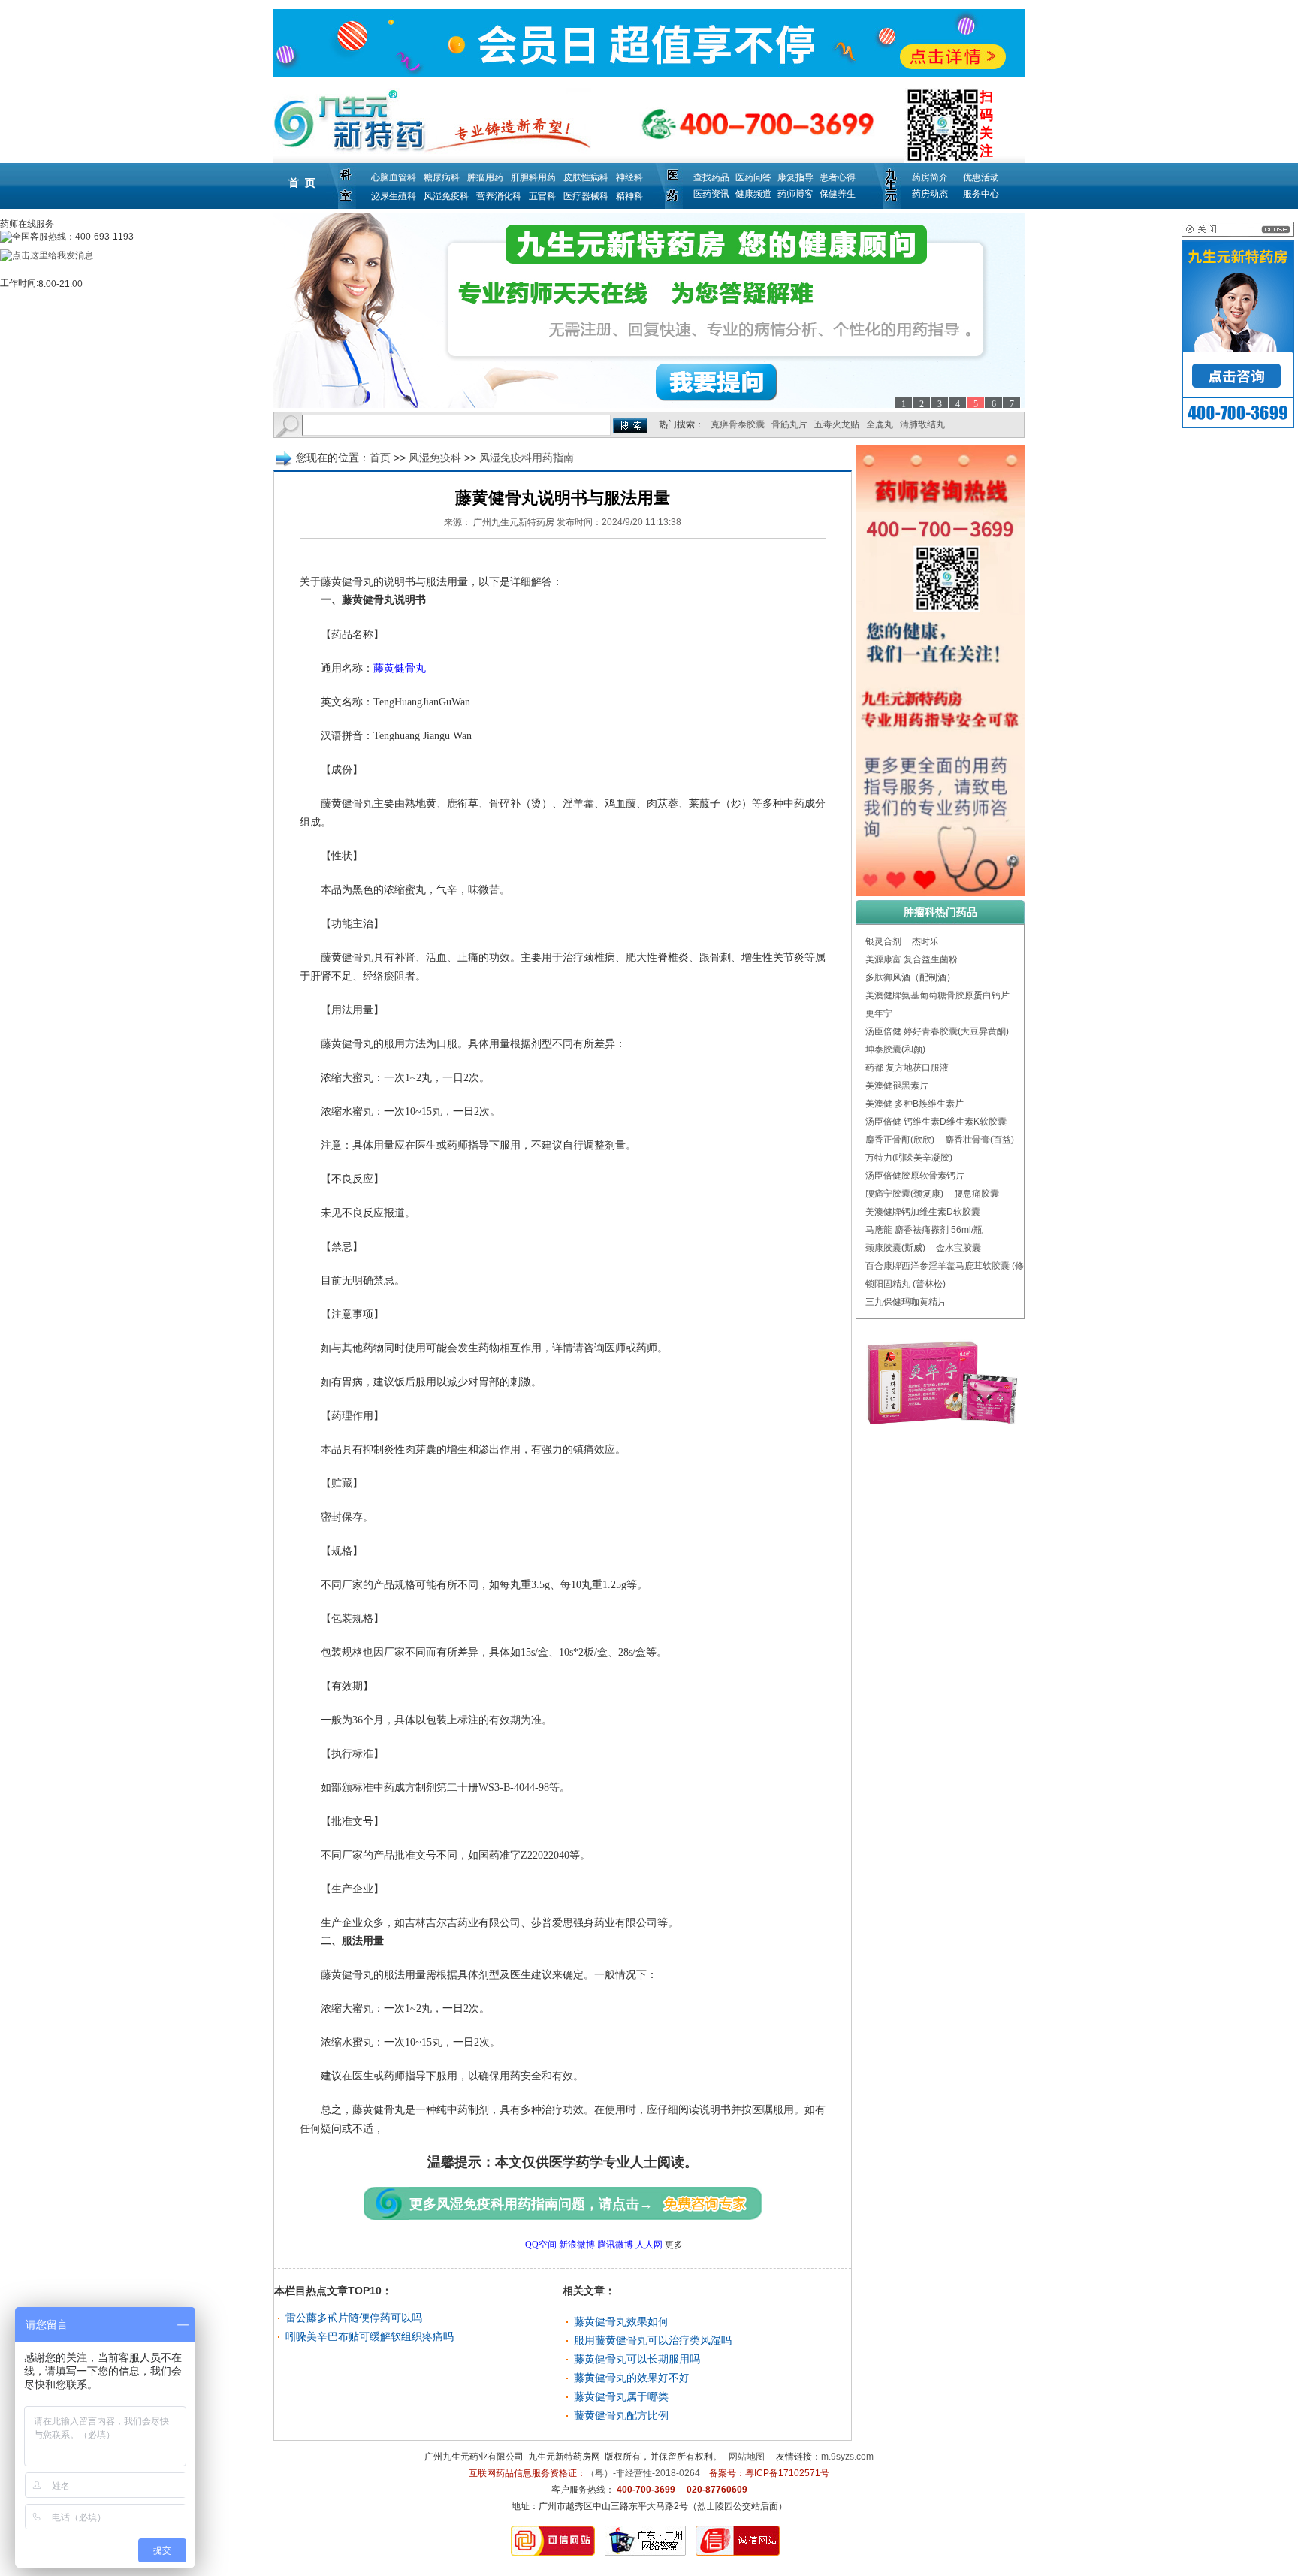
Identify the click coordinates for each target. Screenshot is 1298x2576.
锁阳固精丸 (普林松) (906, 1284)
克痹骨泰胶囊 (738, 424)
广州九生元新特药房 (514, 522)
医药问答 (753, 177)
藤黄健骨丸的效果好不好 (632, 2378)
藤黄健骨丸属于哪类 (621, 2396)
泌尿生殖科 (394, 196)
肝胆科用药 (533, 177)
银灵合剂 (883, 941)
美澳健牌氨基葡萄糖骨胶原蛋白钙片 (937, 995)
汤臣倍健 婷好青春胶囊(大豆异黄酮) (937, 1031)
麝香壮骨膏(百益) (980, 1140)
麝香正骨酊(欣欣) (900, 1140)
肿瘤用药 (485, 177)
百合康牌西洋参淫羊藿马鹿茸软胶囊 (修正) (951, 1266)
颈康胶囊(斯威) (895, 1248)
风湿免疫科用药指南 (527, 458)
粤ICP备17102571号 (787, 2473)
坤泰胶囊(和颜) (895, 1049)
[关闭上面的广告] (1238, 234)
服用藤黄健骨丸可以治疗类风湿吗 (653, 2340)
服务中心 (981, 194)
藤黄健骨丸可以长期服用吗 (637, 2359)
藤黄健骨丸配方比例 (621, 2415)
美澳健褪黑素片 (897, 1086)
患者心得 (838, 177)
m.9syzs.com (847, 2457)
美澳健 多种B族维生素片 (915, 1104)
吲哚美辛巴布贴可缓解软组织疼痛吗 (370, 2336)
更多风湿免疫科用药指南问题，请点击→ (531, 2204)
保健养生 (838, 194)
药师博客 (795, 194)
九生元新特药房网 (564, 2457)
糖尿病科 (442, 177)
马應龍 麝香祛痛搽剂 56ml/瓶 (924, 1230)
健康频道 (753, 194)
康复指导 (795, 177)
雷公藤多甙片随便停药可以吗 (354, 2318)
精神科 (629, 196)
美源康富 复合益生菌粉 (912, 959)
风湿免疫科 (446, 196)
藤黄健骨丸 (400, 668)
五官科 (542, 196)
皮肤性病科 (586, 177)
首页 (380, 458)
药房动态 (930, 194)
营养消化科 (499, 196)
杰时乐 (925, 941)
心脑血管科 (394, 177)
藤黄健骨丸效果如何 (621, 2321)
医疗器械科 (586, 196)
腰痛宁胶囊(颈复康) (904, 1194)
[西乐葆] (649, 310)
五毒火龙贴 (837, 424)
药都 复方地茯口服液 (907, 1068)
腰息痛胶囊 (977, 1194)
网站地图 (747, 2457)
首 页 (302, 183)
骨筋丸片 (789, 424)
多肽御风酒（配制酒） (910, 977)
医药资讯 (711, 194)
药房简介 (930, 177)
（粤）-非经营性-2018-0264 (643, 2473)
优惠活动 (981, 177)
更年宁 (879, 1013)
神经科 (629, 177)
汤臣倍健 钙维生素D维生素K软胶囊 (936, 1122)
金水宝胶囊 (958, 1248)
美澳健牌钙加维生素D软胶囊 (923, 1212)
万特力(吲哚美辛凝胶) (909, 1158)
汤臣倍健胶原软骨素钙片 (915, 1176)
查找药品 (711, 177)
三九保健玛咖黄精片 (906, 1302)
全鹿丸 (880, 424)
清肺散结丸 (922, 424)
